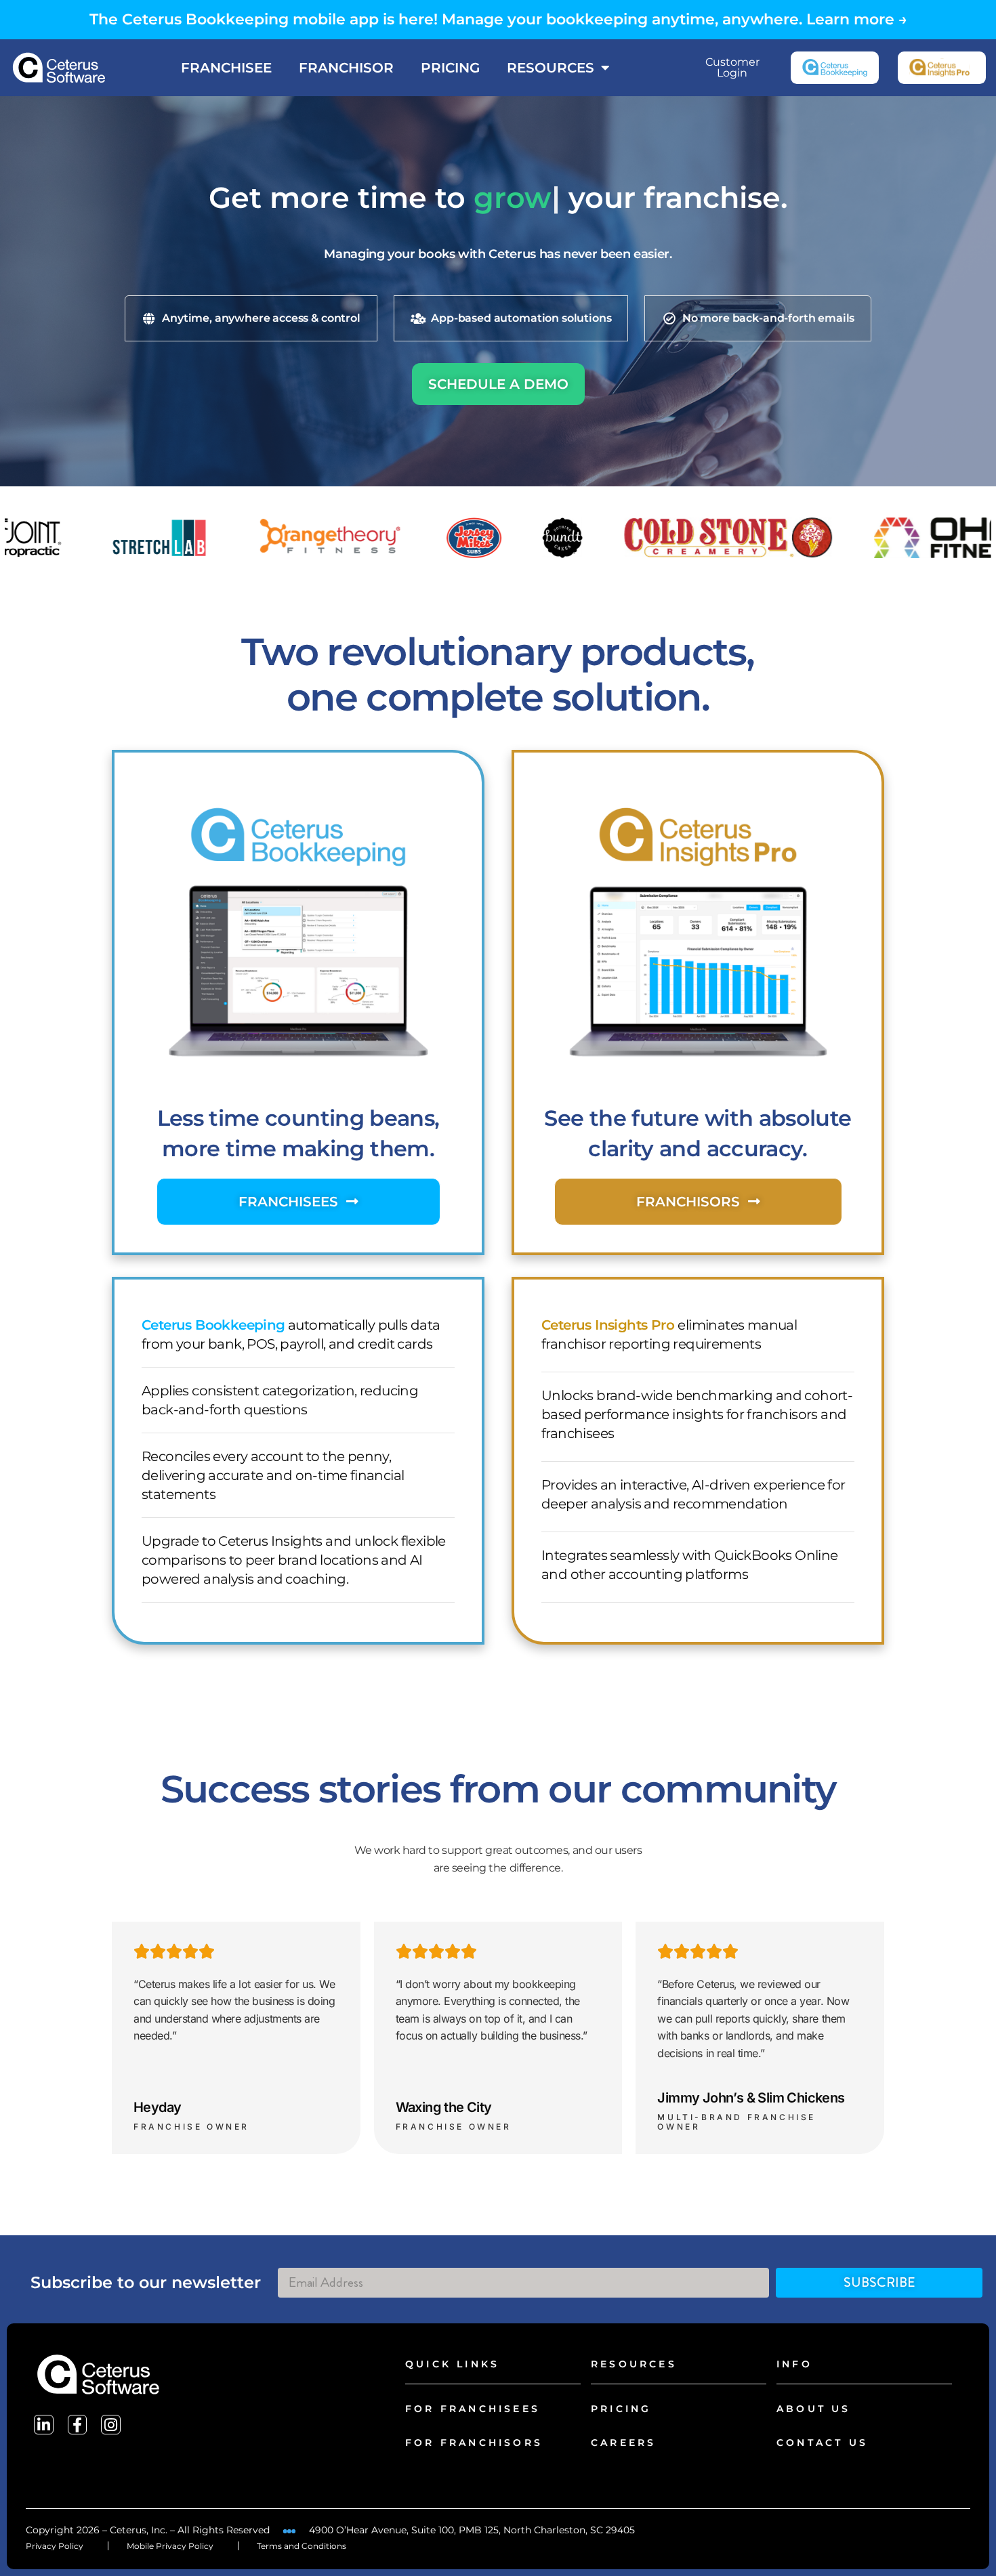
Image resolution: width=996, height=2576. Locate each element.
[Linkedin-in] (44, 2425)
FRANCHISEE (226, 68)
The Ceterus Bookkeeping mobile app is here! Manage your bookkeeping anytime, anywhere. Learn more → (498, 19)
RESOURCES (551, 68)
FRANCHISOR (346, 68)
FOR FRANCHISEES (473, 2409)
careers (623, 2443)
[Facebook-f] (78, 2425)
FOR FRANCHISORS (474, 2443)
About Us (814, 2409)
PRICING (450, 68)
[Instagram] (111, 2425)
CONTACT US (822, 2443)
